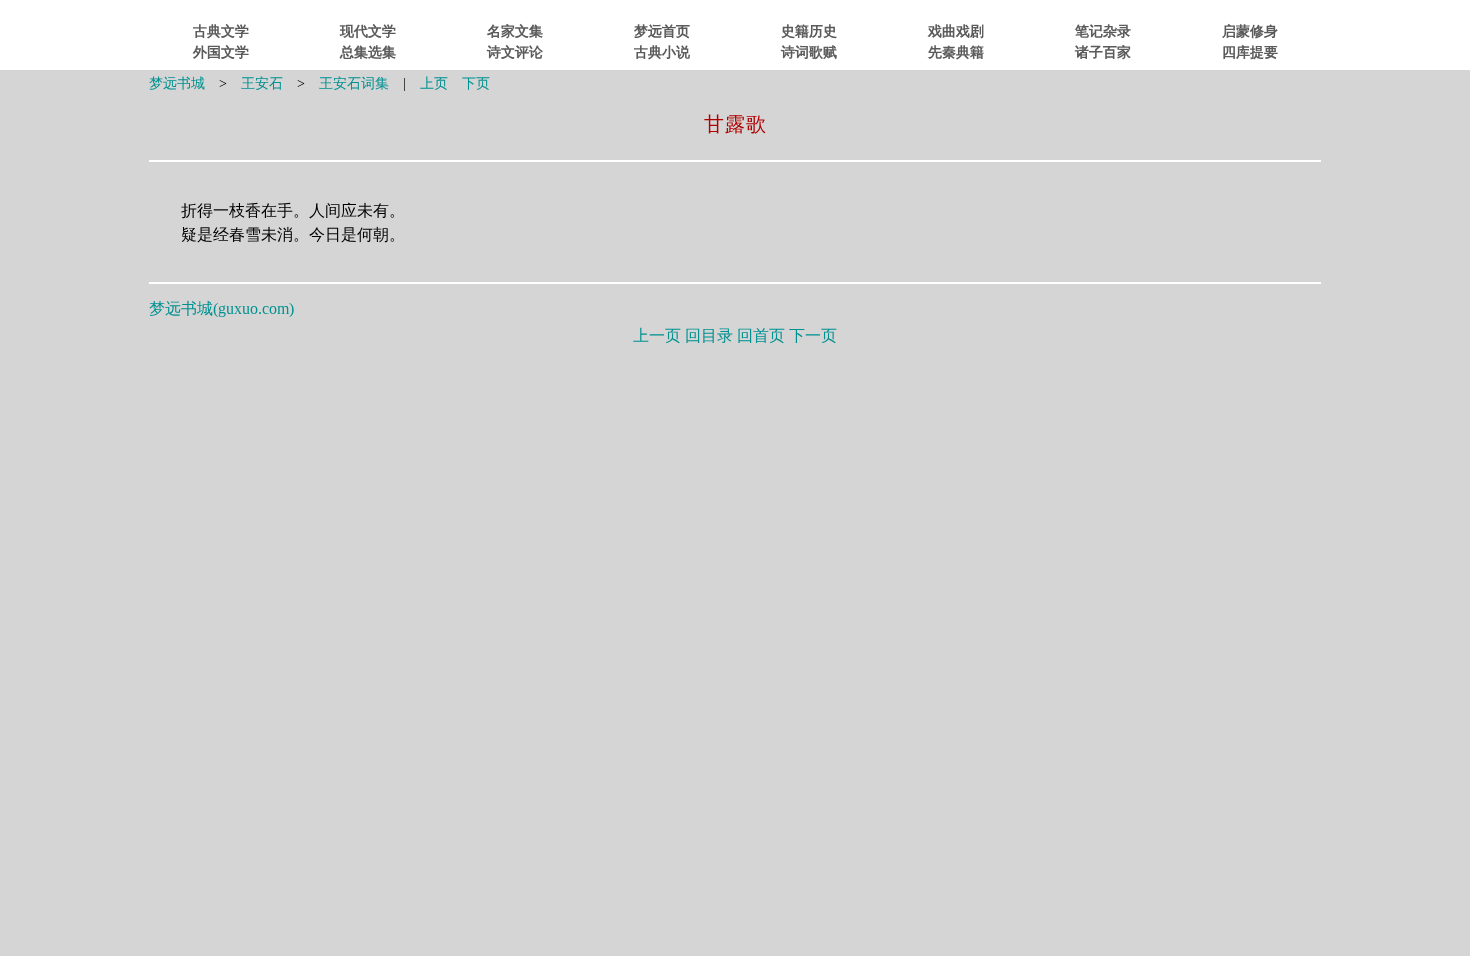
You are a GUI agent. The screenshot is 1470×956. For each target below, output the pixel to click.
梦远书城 (177, 83)
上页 (434, 83)
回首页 (761, 335)
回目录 (709, 335)
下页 (476, 83)
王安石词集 (354, 83)
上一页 (657, 335)
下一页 (813, 335)
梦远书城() (221, 308)
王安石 (262, 83)
